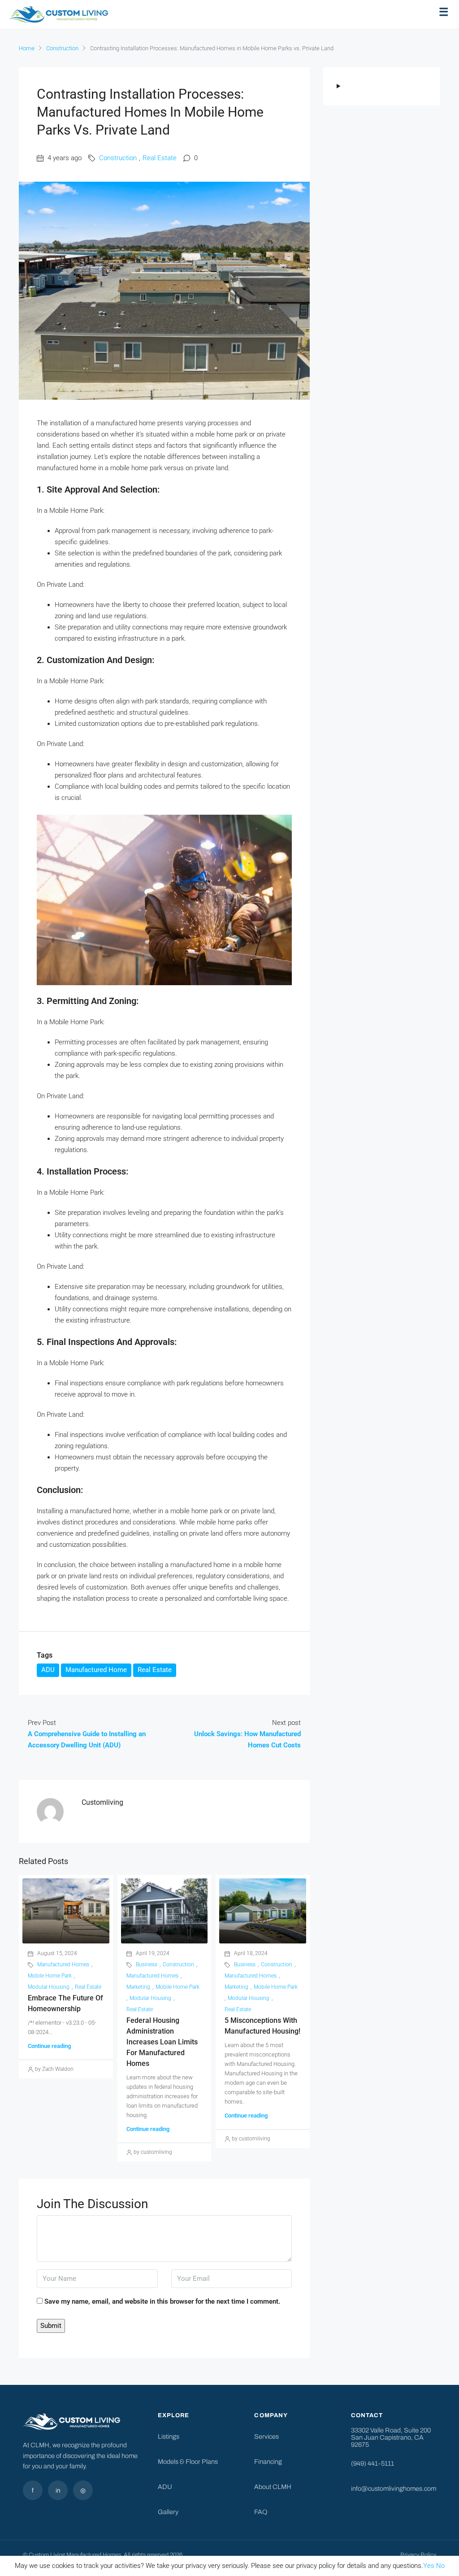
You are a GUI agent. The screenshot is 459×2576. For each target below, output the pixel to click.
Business (147, 1965)
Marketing (138, 1987)
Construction (62, 48)
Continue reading (49, 2046)
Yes (429, 2566)
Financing (268, 2462)
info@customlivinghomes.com (394, 2489)
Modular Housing (49, 1987)
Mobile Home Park (50, 1976)
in (58, 2491)
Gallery (168, 2512)
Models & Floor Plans (188, 2462)
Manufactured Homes (63, 1965)
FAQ (261, 2512)
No (440, 2566)
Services (266, 2436)
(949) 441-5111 (372, 2463)
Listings (169, 2436)
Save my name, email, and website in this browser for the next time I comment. (162, 2301)
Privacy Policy (418, 2555)
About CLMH (273, 2487)
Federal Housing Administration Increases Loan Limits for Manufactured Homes (162, 2042)
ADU (48, 1670)
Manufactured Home (96, 1670)
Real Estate (160, 158)
